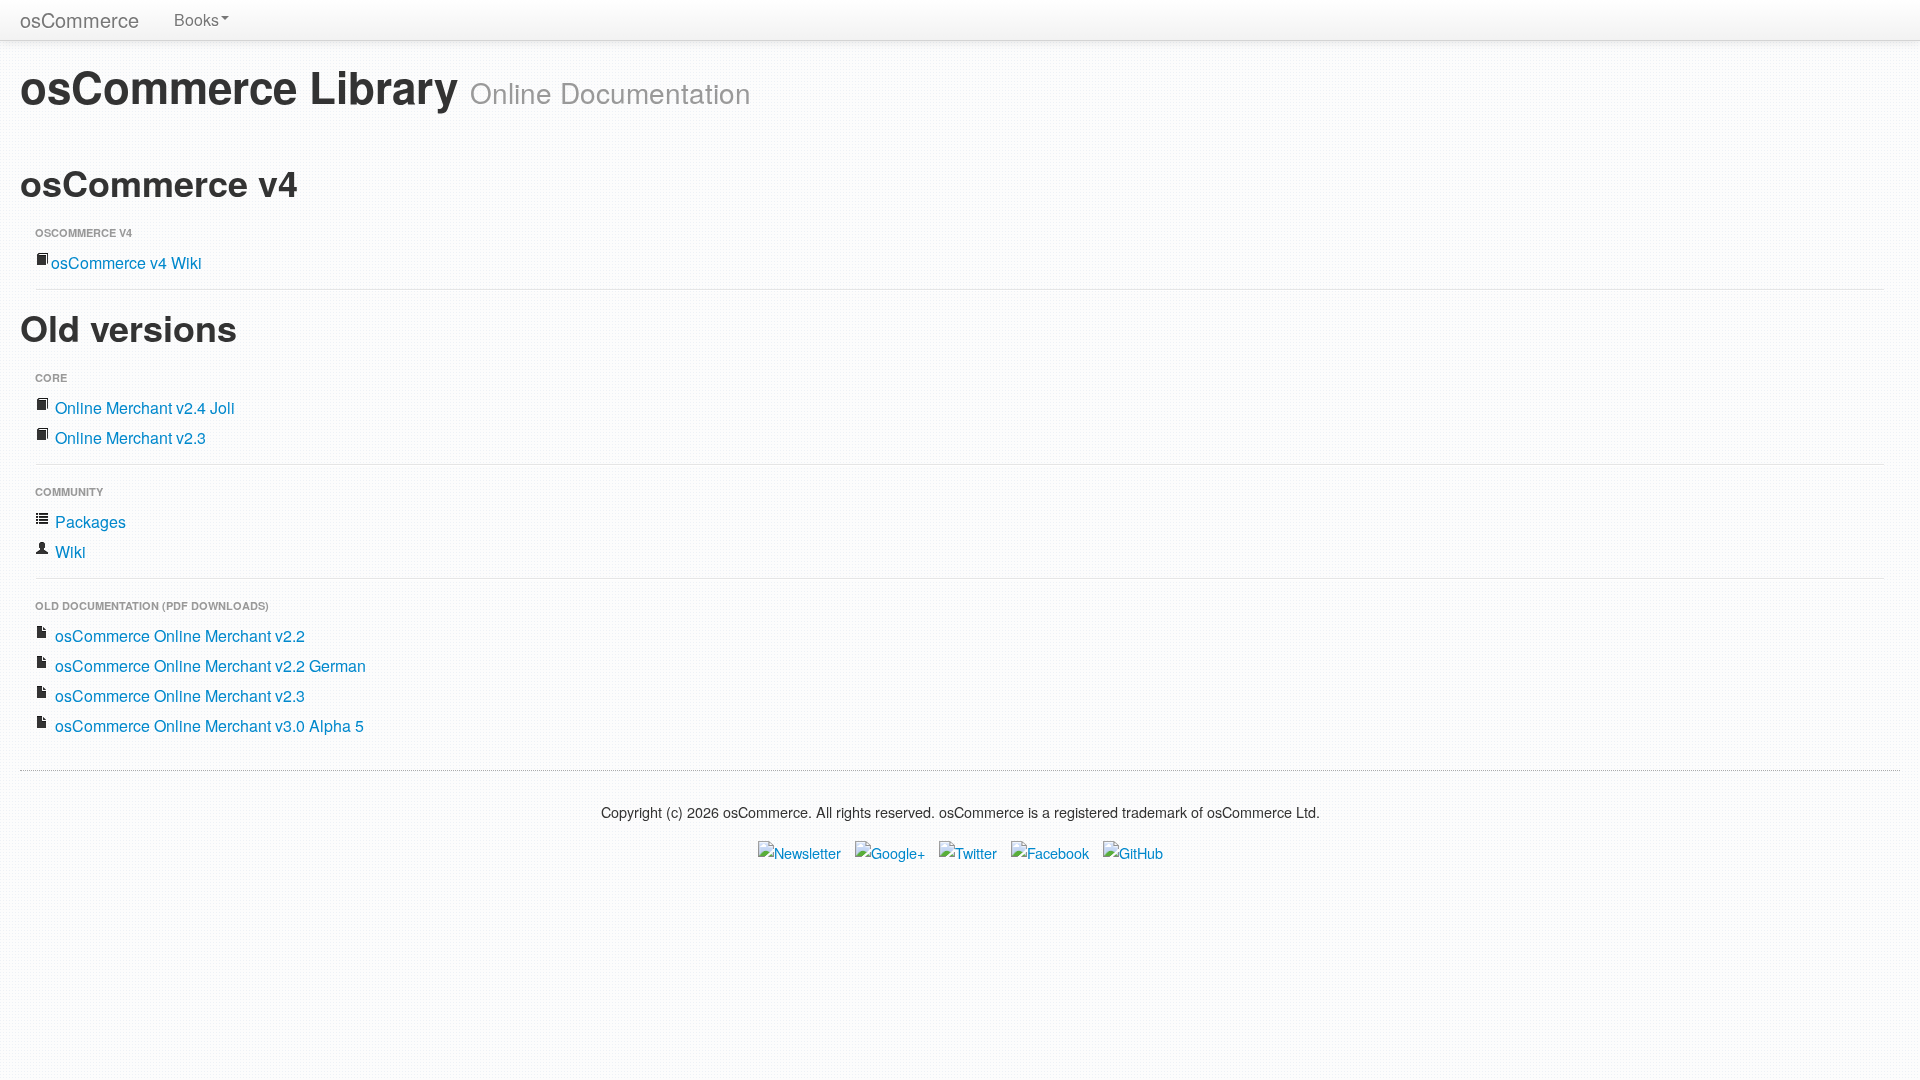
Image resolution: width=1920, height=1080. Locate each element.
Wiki (68, 551)
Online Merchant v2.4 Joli (143, 407)
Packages (88, 521)
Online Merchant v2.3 (128, 437)
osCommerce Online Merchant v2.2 (178, 635)
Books (196, 19)
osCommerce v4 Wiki (126, 262)
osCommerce (79, 19)
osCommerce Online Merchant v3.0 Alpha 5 (207, 725)
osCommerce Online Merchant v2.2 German (208, 665)
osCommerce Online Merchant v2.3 (178, 695)
